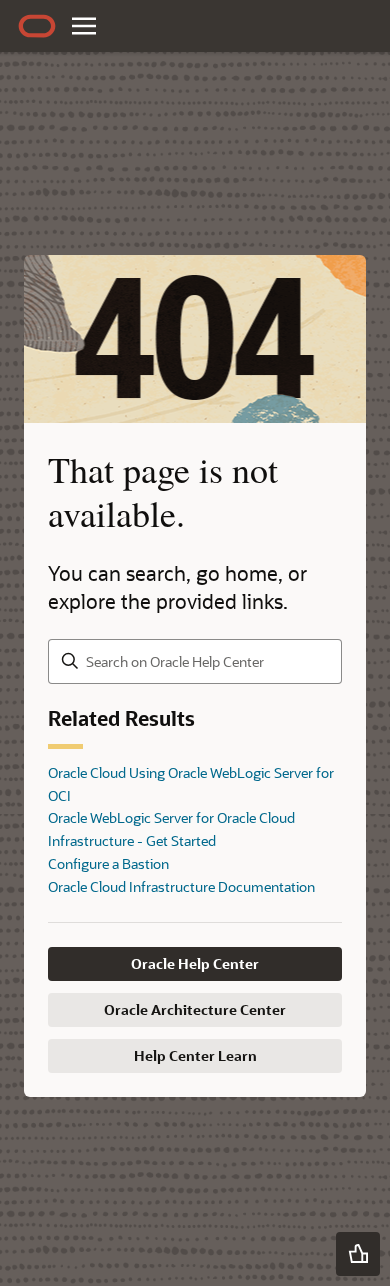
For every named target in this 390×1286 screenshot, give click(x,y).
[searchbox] (195, 661)
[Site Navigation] (84, 26)
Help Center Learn (195, 1055)
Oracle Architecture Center (195, 1009)
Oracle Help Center (195, 963)
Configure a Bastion (108, 863)
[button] (358, 1254)
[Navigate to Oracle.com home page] (37, 26)
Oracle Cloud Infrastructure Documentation (181, 886)
